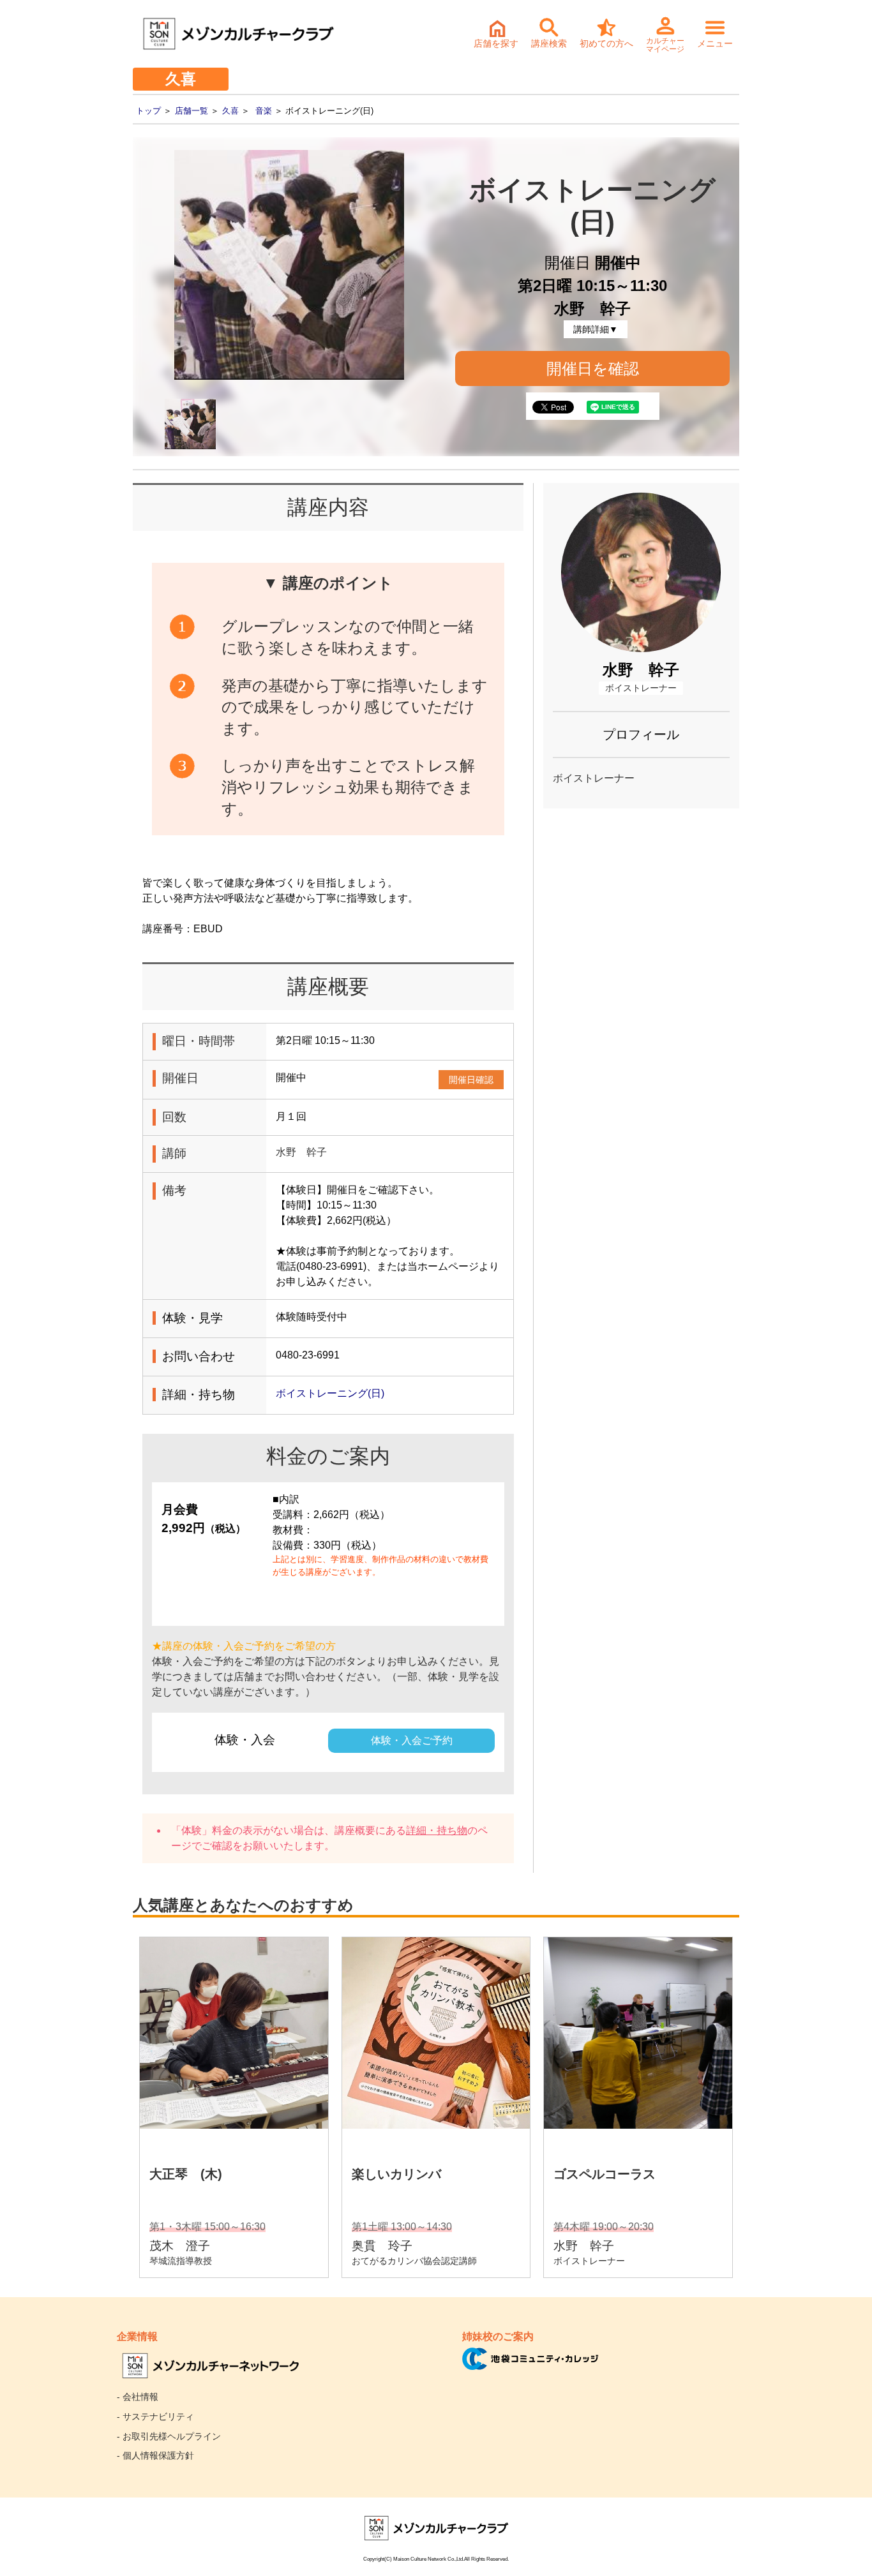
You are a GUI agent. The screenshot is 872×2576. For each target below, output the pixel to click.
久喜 (230, 111)
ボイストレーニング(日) (330, 1393)
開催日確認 (471, 1080)
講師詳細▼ (596, 329)
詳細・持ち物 (437, 1830)
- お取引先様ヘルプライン (169, 2436)
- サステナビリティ (155, 2416)
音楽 (264, 111)
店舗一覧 (192, 111)
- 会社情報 (138, 2397)
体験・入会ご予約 (412, 1740)
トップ (148, 111)
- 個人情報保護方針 (155, 2455)
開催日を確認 (593, 369)
